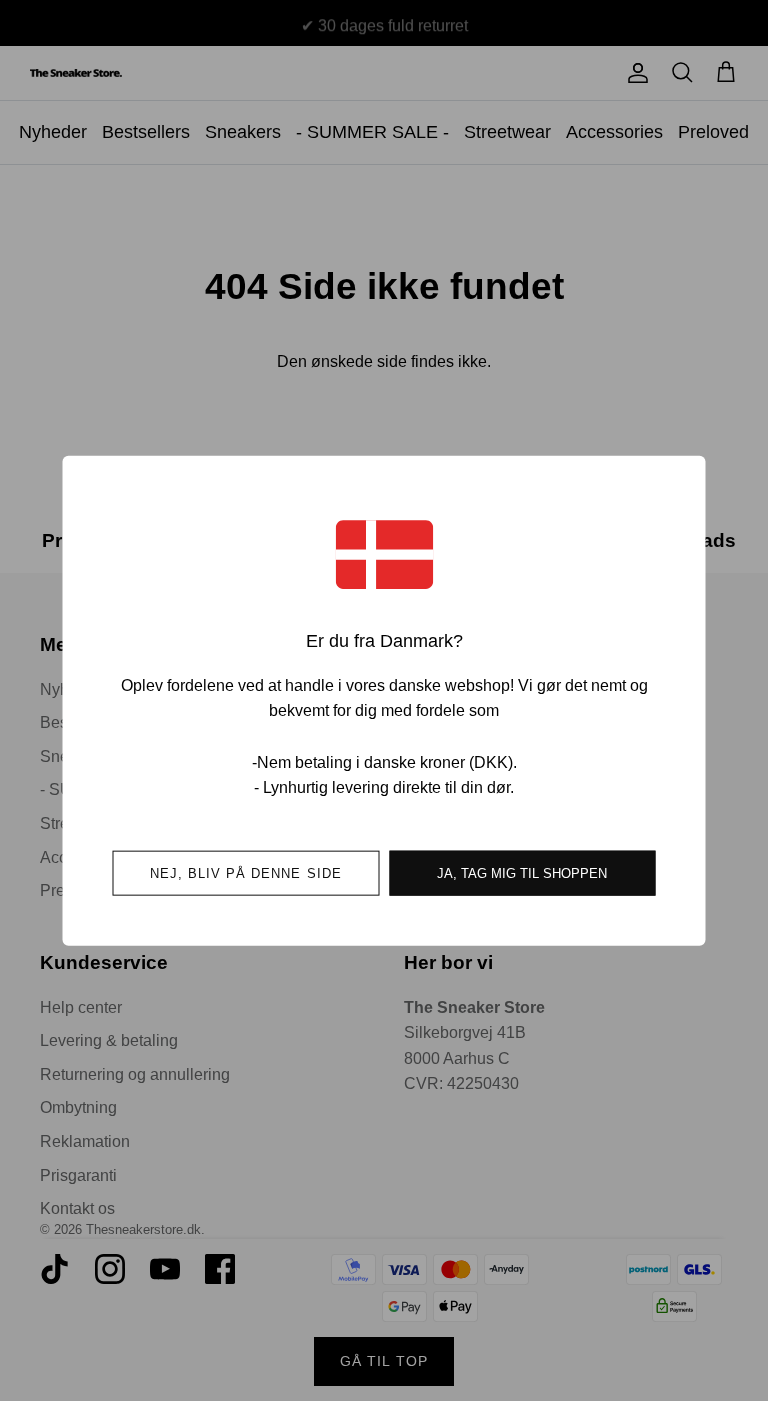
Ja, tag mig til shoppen (522, 872)
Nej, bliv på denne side (246, 872)
